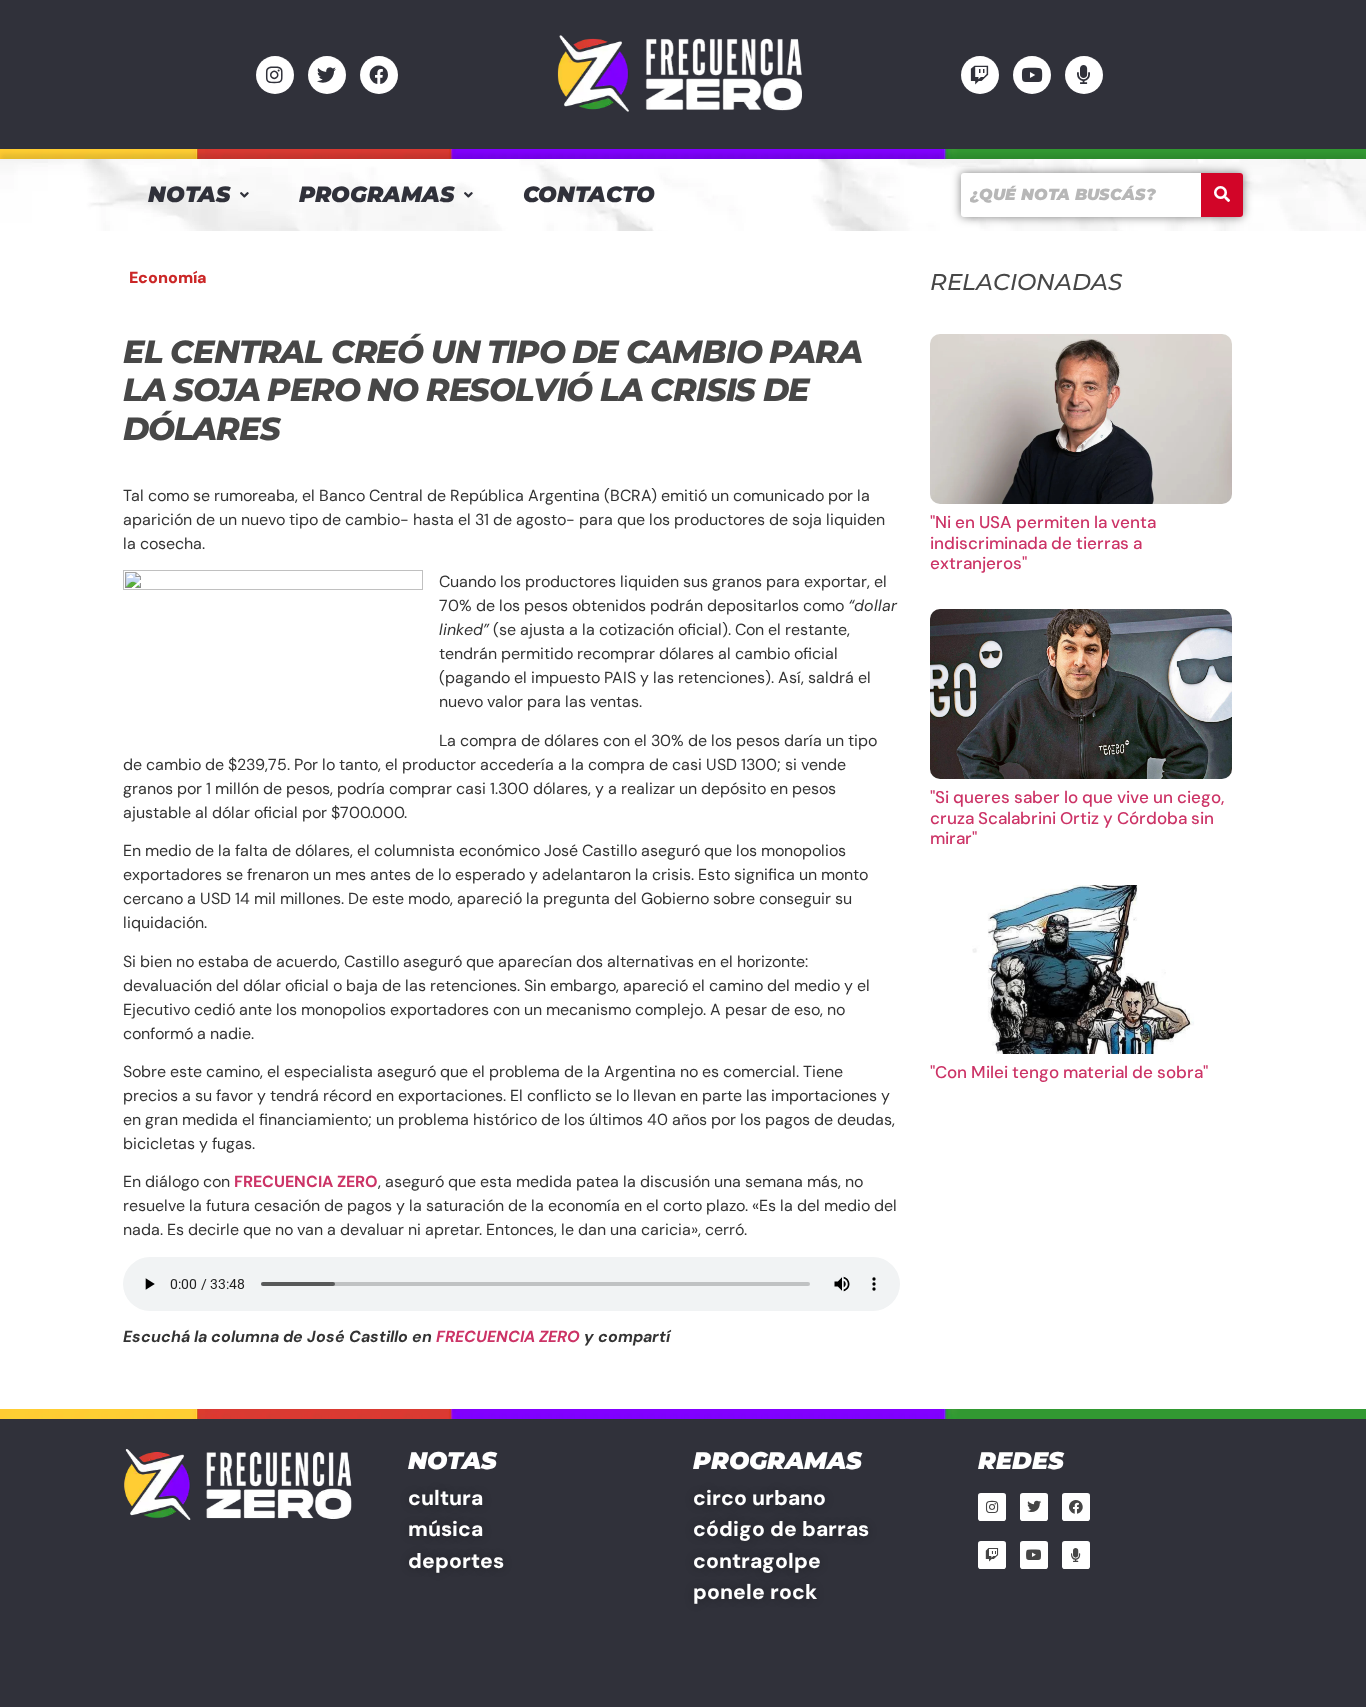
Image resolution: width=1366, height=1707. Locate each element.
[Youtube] (1032, 75)
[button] (198, 195)
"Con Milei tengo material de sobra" (1069, 1072)
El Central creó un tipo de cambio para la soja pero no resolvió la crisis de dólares (492, 390)
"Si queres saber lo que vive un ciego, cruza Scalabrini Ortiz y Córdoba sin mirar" (1077, 817)
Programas (376, 194)
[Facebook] (379, 75)
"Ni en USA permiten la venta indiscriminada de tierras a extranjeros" (1043, 542)
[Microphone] (1084, 75)
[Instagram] (275, 75)
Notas (189, 194)
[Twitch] (980, 75)
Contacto (589, 194)
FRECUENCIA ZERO (508, 1336)
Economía (168, 277)
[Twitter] (327, 75)
